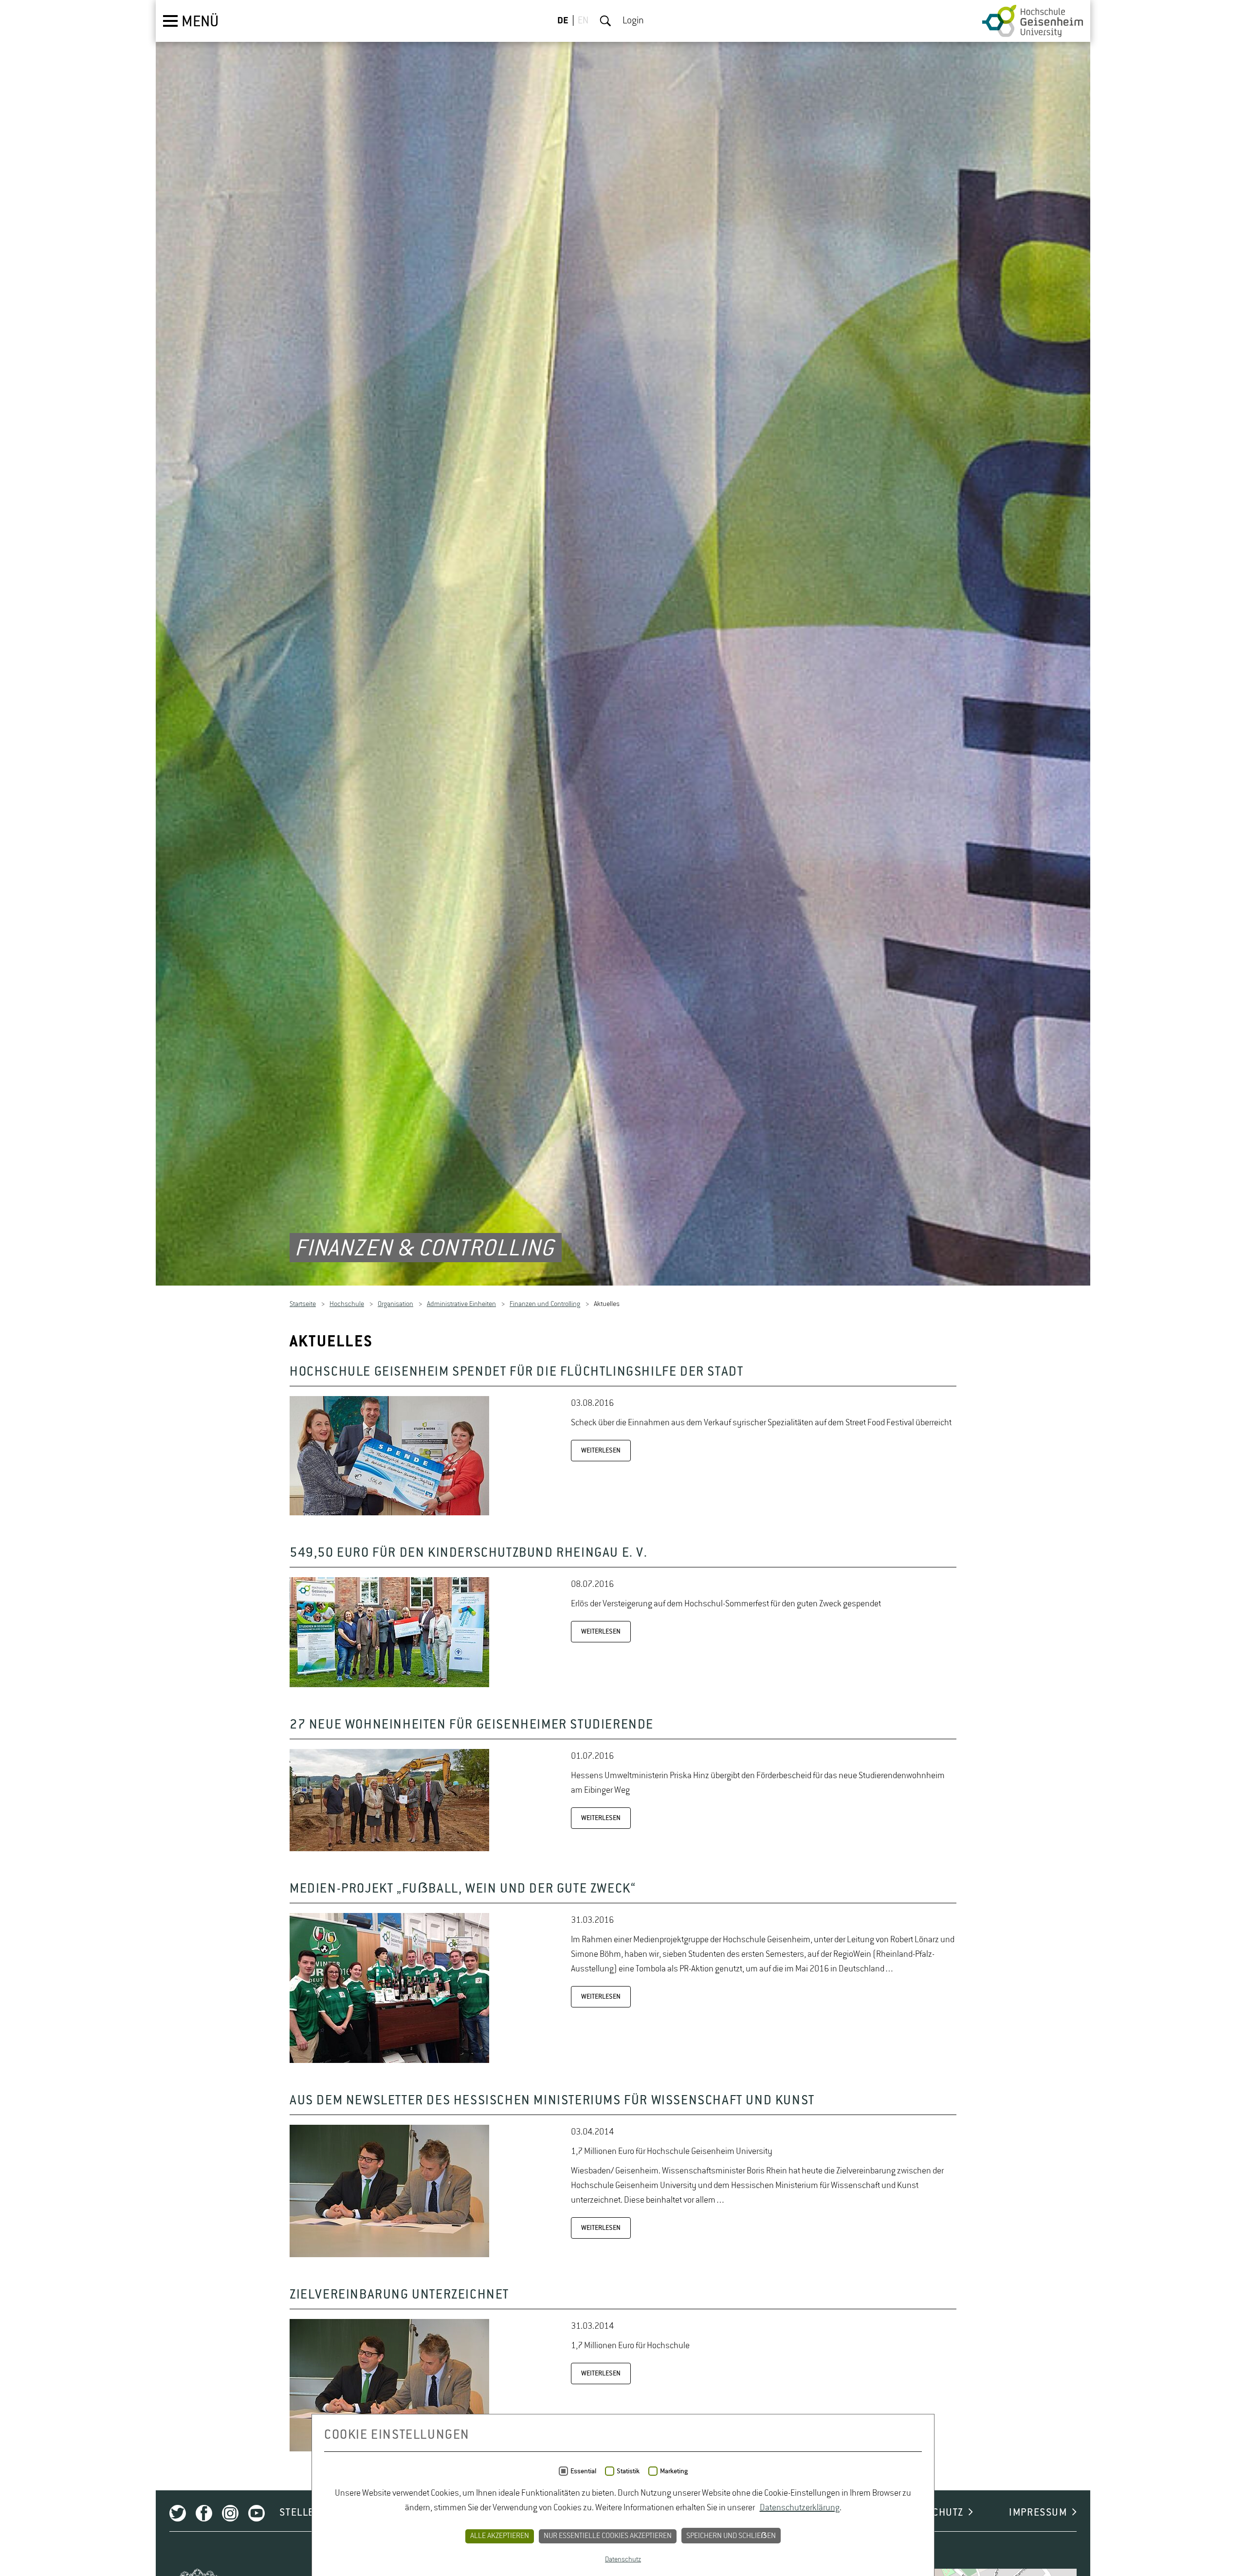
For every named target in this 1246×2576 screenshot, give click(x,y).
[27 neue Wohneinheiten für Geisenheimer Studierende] (389, 1851)
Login (633, 21)
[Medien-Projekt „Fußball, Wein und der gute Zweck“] (389, 2063)
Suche (605, 21)
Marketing (674, 2471)
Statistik (628, 2471)
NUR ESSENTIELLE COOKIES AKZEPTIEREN (608, 2536)
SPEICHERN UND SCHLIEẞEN (731, 2536)
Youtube (257, 2515)
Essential (583, 2471)
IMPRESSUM (1038, 2515)
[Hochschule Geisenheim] (1033, 21)
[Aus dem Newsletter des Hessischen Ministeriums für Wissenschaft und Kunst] (389, 2257)
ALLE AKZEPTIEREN (500, 2536)
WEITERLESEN (601, 1453)
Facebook (204, 2515)
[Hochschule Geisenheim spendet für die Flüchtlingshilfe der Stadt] (389, 1515)
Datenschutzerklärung (800, 2508)
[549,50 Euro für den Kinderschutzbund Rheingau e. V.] (389, 1687)
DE (563, 21)
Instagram (230, 2515)
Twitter (178, 2515)
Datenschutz (623, 2559)
